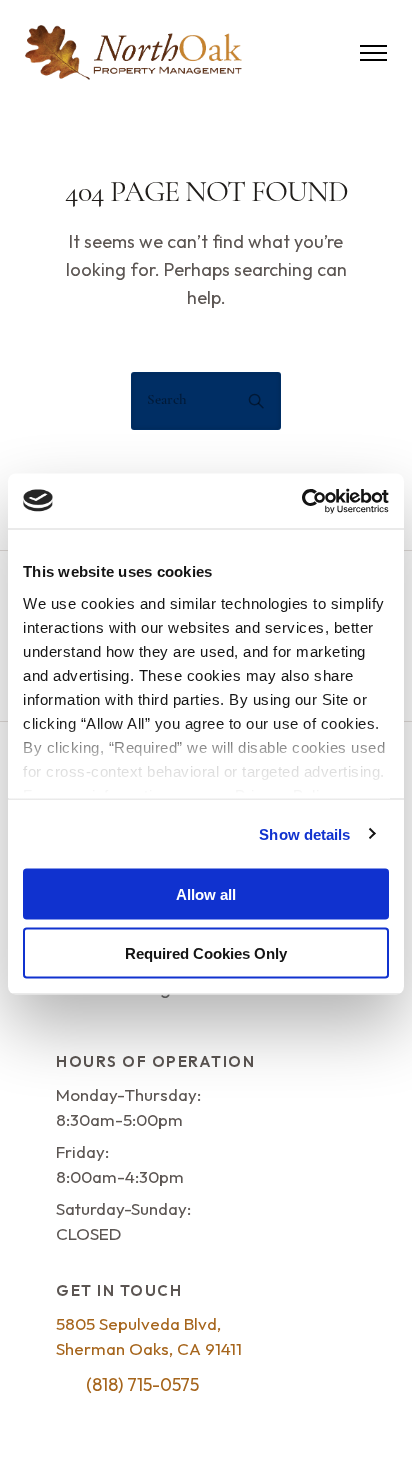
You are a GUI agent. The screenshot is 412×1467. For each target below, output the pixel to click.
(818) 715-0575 (142, 1384)
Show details (304, 833)
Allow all (206, 894)
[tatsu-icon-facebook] (65, 1416)
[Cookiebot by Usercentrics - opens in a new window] (301, 501)
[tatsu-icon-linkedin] (128, 1416)
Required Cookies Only (206, 952)
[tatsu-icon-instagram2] (98, 1416)
